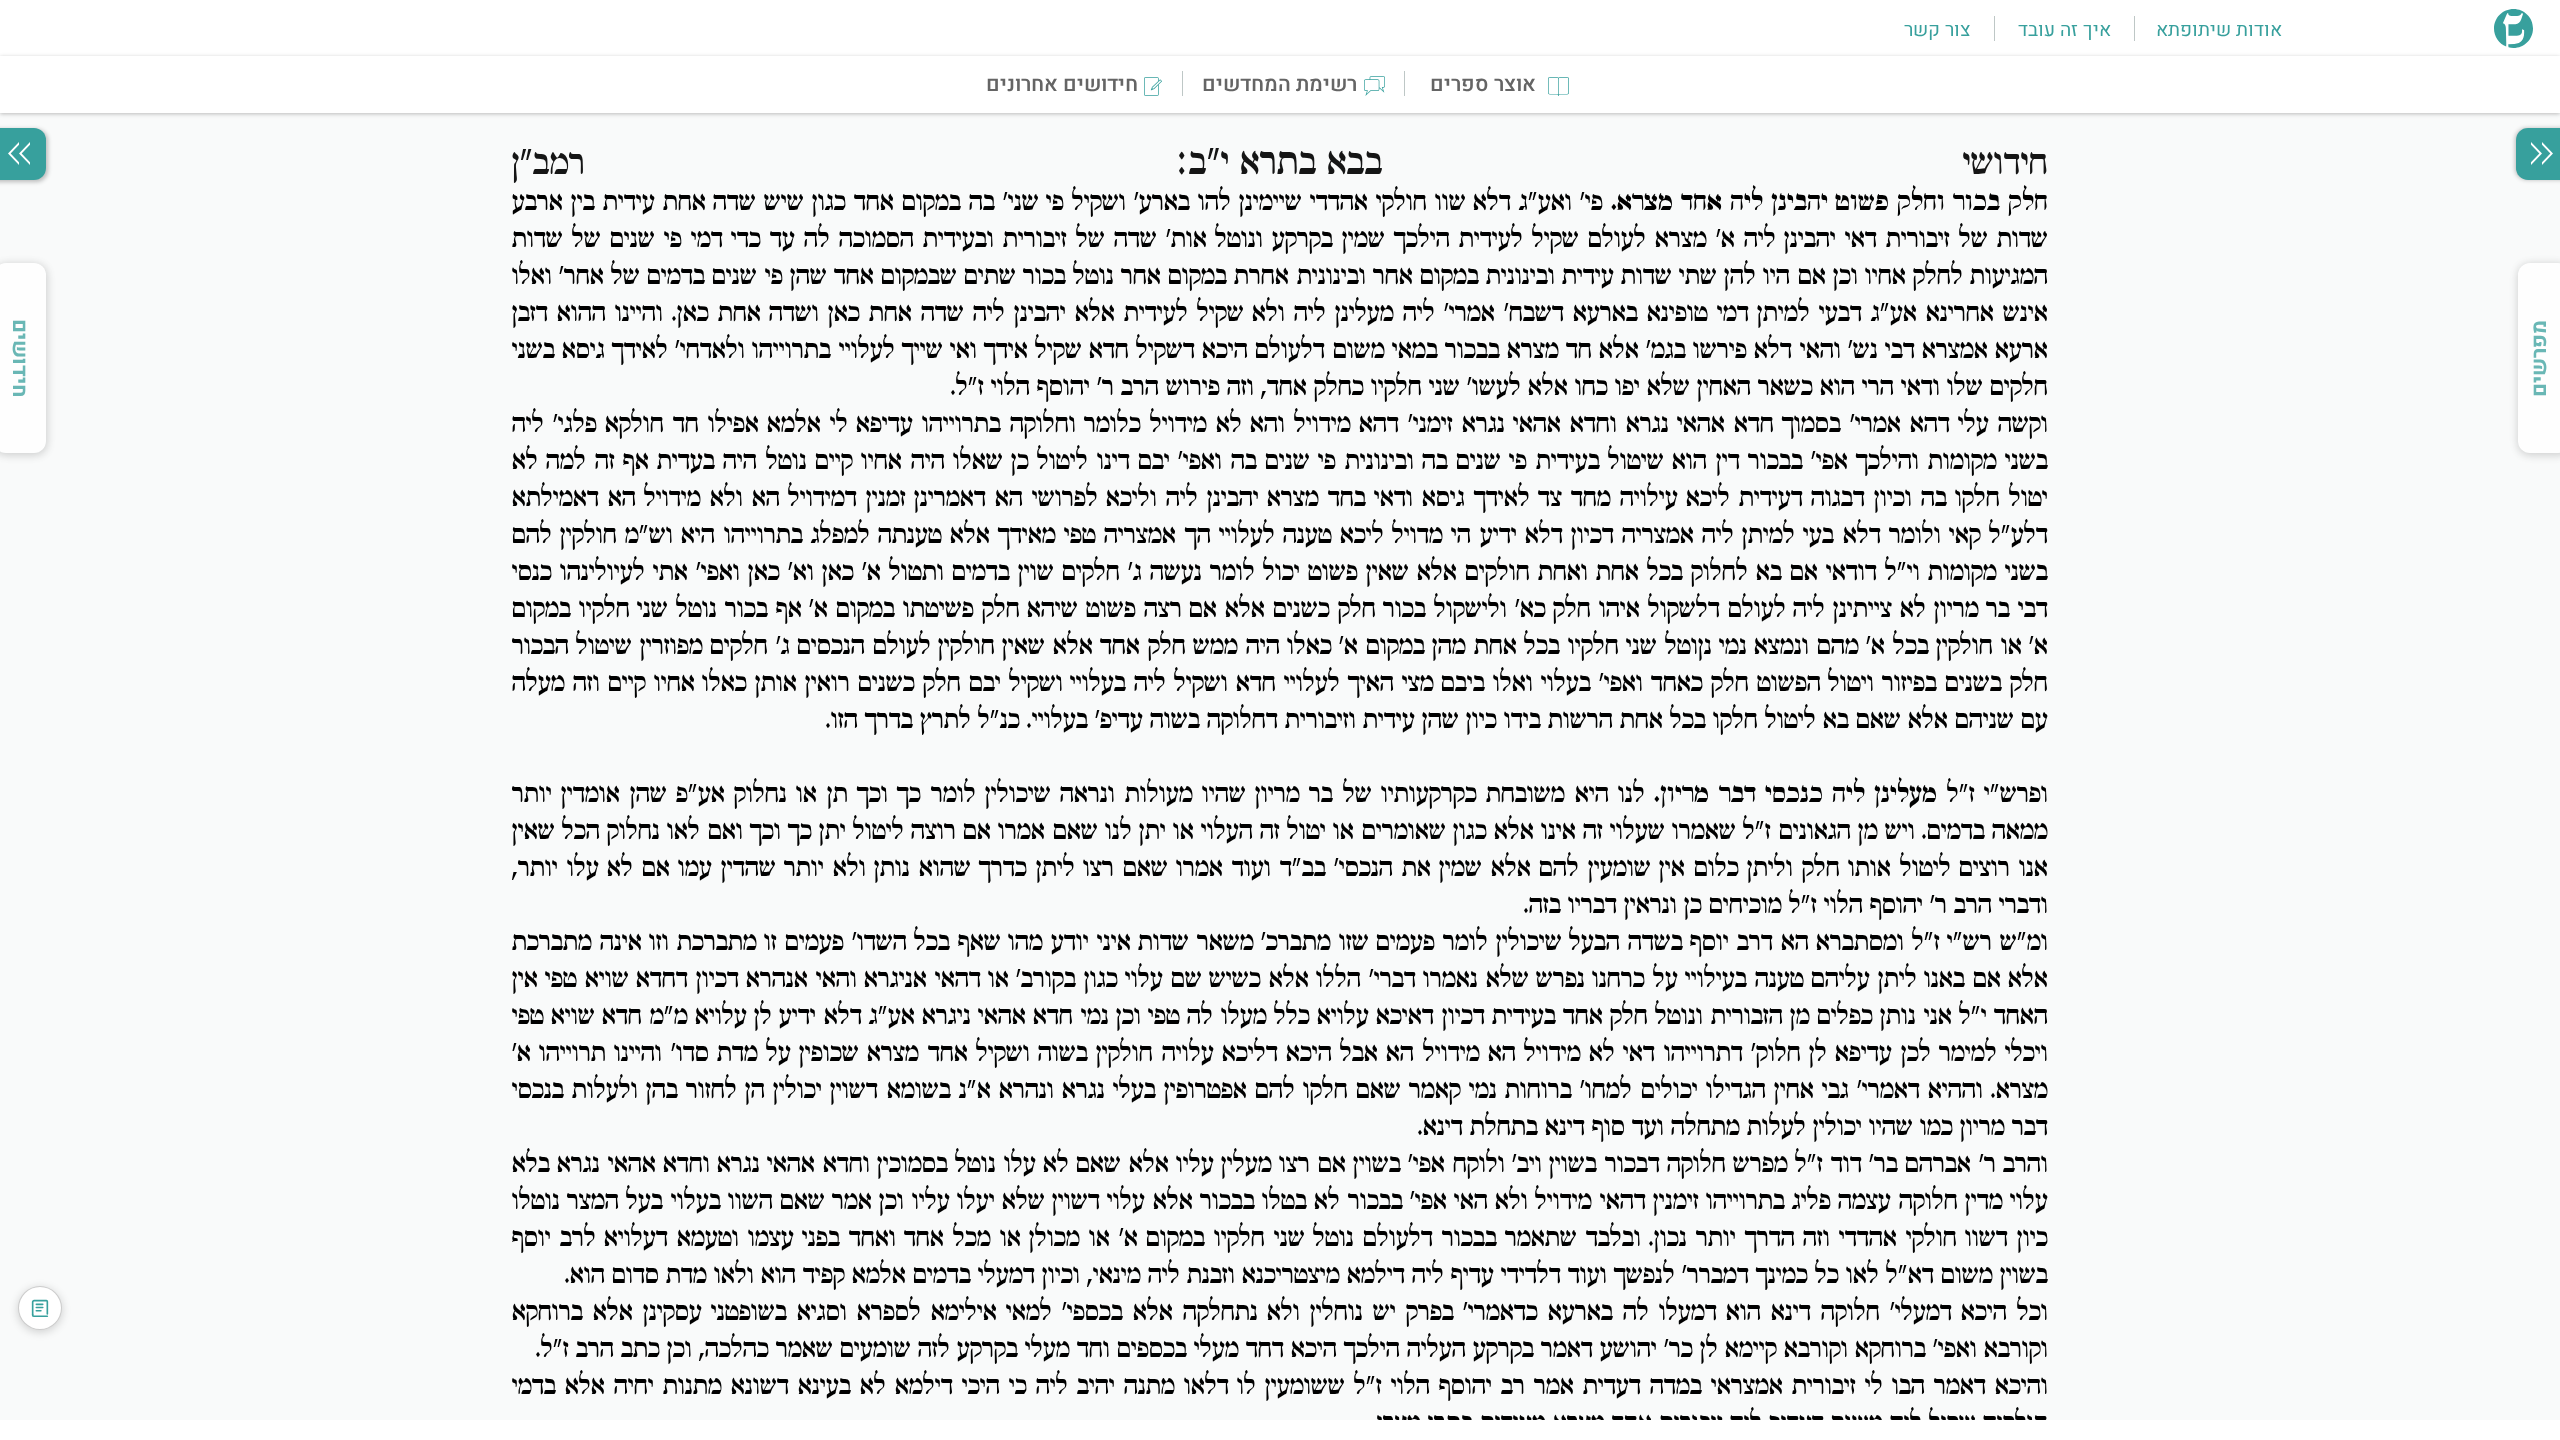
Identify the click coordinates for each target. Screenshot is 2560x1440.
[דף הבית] (2513, 42)
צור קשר (1937, 30)
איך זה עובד (2064, 30)
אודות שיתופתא (2219, 30)
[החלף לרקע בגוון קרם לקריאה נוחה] (40, 1308)
